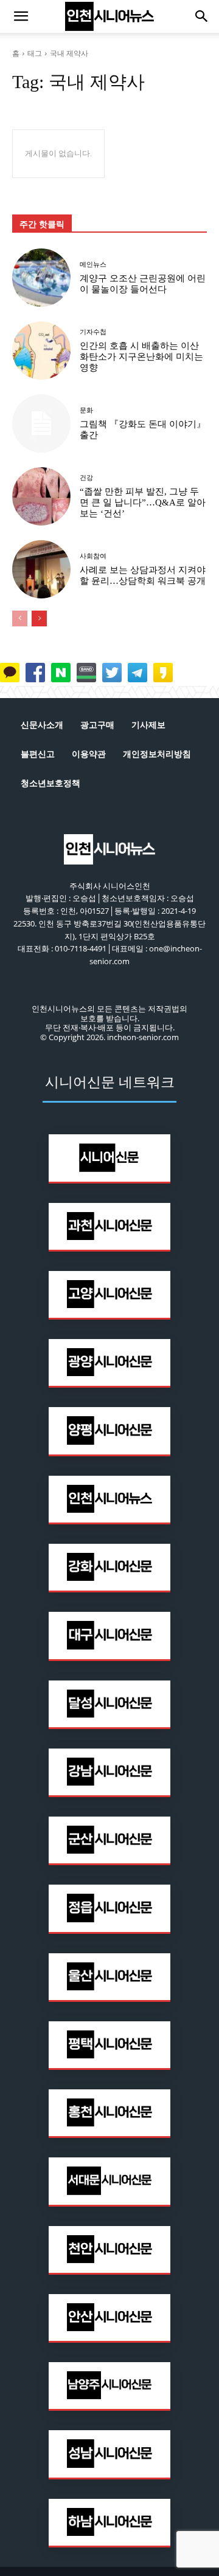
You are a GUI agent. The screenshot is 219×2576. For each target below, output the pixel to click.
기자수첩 (93, 332)
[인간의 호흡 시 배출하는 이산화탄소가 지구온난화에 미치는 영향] (41, 351)
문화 (86, 410)
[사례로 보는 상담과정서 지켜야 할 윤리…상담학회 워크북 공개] (41, 569)
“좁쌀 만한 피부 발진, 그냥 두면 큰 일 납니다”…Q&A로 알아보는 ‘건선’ (143, 502)
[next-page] (39, 618)
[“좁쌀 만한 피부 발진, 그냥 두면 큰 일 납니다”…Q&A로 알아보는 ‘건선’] (41, 496)
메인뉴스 (93, 265)
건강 (86, 478)
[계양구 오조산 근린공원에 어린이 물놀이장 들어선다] (41, 278)
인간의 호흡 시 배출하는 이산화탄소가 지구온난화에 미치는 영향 (141, 357)
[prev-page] (20, 618)
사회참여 (93, 556)
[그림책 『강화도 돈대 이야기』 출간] (41, 423)
